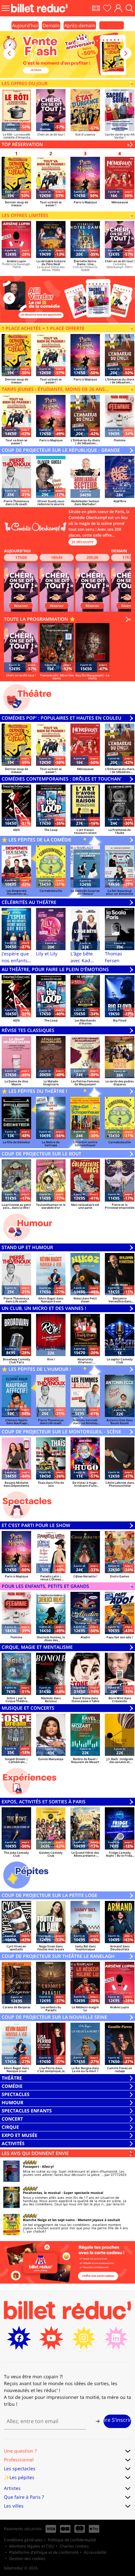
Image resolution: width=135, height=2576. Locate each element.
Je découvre (83, 542)
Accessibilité (95, 2552)
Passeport (31, 2166)
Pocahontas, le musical (42, 2193)
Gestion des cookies (27, 2558)
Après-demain (80, 25)
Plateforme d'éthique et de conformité (44, 2552)
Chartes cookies (74, 2546)
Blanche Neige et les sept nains (49, 2220)
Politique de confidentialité (72, 2540)
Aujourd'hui (25, 25)
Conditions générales (23, 2540)
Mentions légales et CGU (32, 2546)
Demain (51, 25)
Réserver (21, 606)
